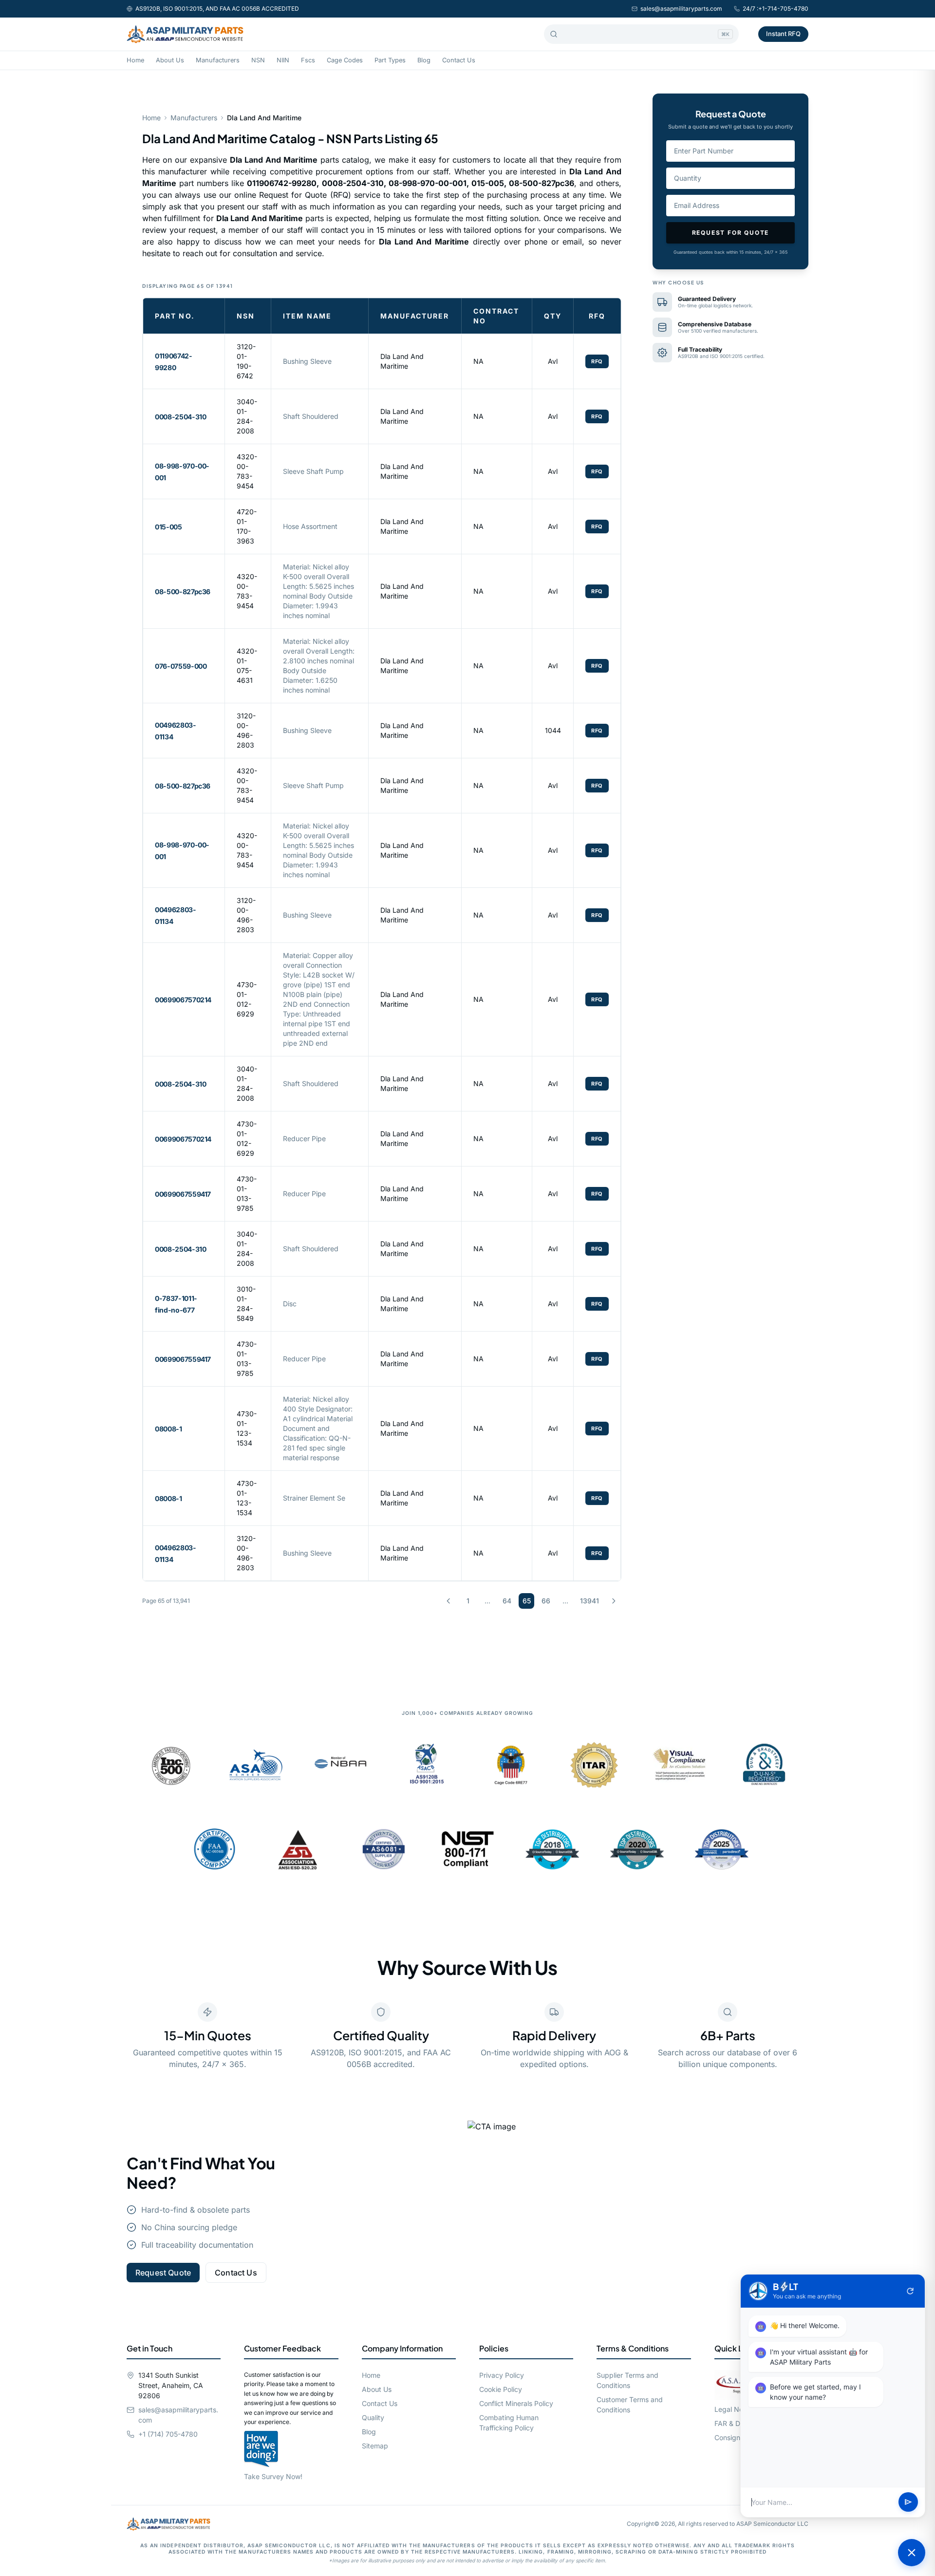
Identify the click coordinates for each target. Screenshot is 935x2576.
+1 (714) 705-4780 (168, 2434)
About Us (170, 60)
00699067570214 (183, 1000)
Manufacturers (218, 60)
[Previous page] (449, 1601)
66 (546, 1601)
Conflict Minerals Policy (516, 2403)
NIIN (283, 60)
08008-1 (168, 1429)
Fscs (308, 60)
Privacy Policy (502, 2375)
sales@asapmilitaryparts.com (681, 9)
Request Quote (163, 2273)
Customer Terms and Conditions (630, 2405)
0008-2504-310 (180, 417)
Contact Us (459, 60)
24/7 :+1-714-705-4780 (776, 9)
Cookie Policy (501, 2389)
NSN (258, 60)
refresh (910, 2291)
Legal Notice (735, 2409)
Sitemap (375, 2446)
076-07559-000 (181, 666)
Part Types (390, 60)
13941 (589, 1601)
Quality (373, 2417)
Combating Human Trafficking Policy (509, 2423)
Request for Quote (731, 233)
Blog (424, 60)
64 (507, 1601)
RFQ (597, 361)
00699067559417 (183, 1194)
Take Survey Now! (273, 2476)
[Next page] (614, 1601)
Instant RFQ (783, 34)
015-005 (168, 527)
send (908, 2502)
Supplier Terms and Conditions (627, 2380)
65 (527, 1601)
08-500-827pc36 (183, 592)
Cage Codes (345, 60)
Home (135, 60)
